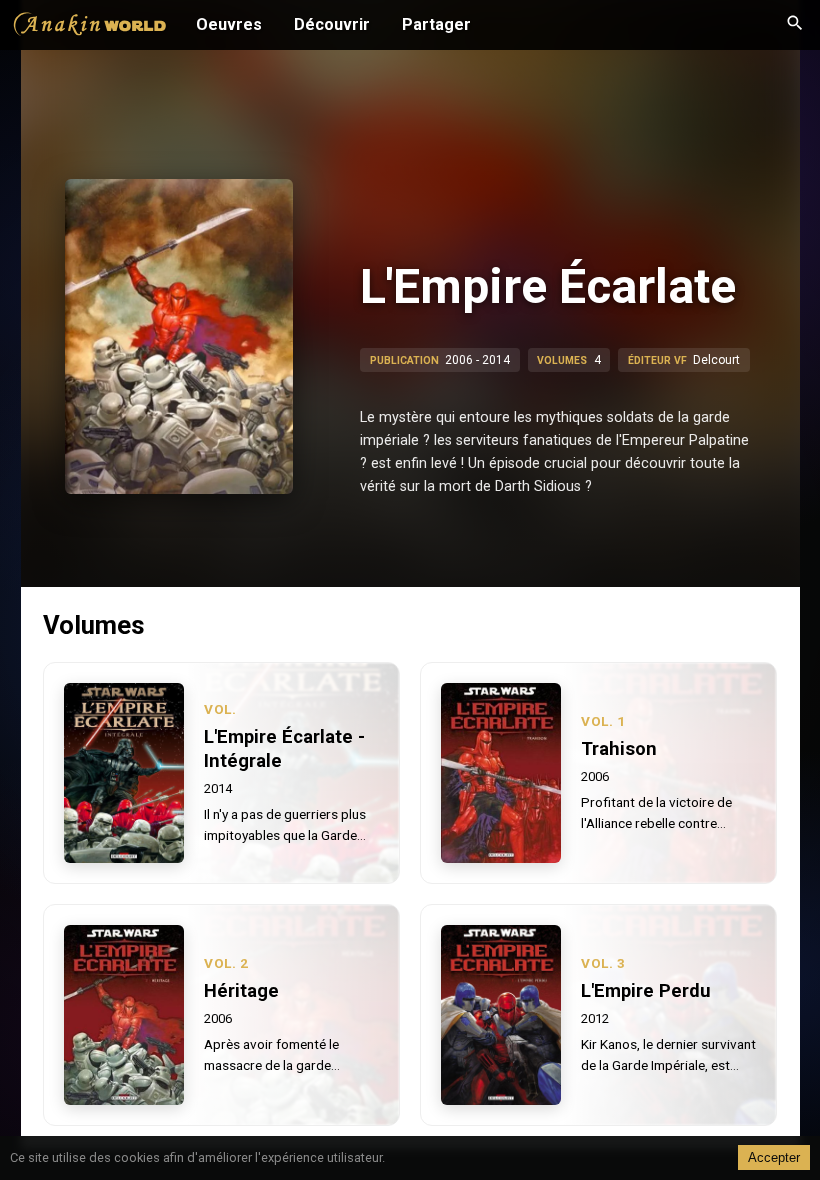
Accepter (774, 1157)
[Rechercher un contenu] (795, 25)
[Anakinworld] (90, 27)
